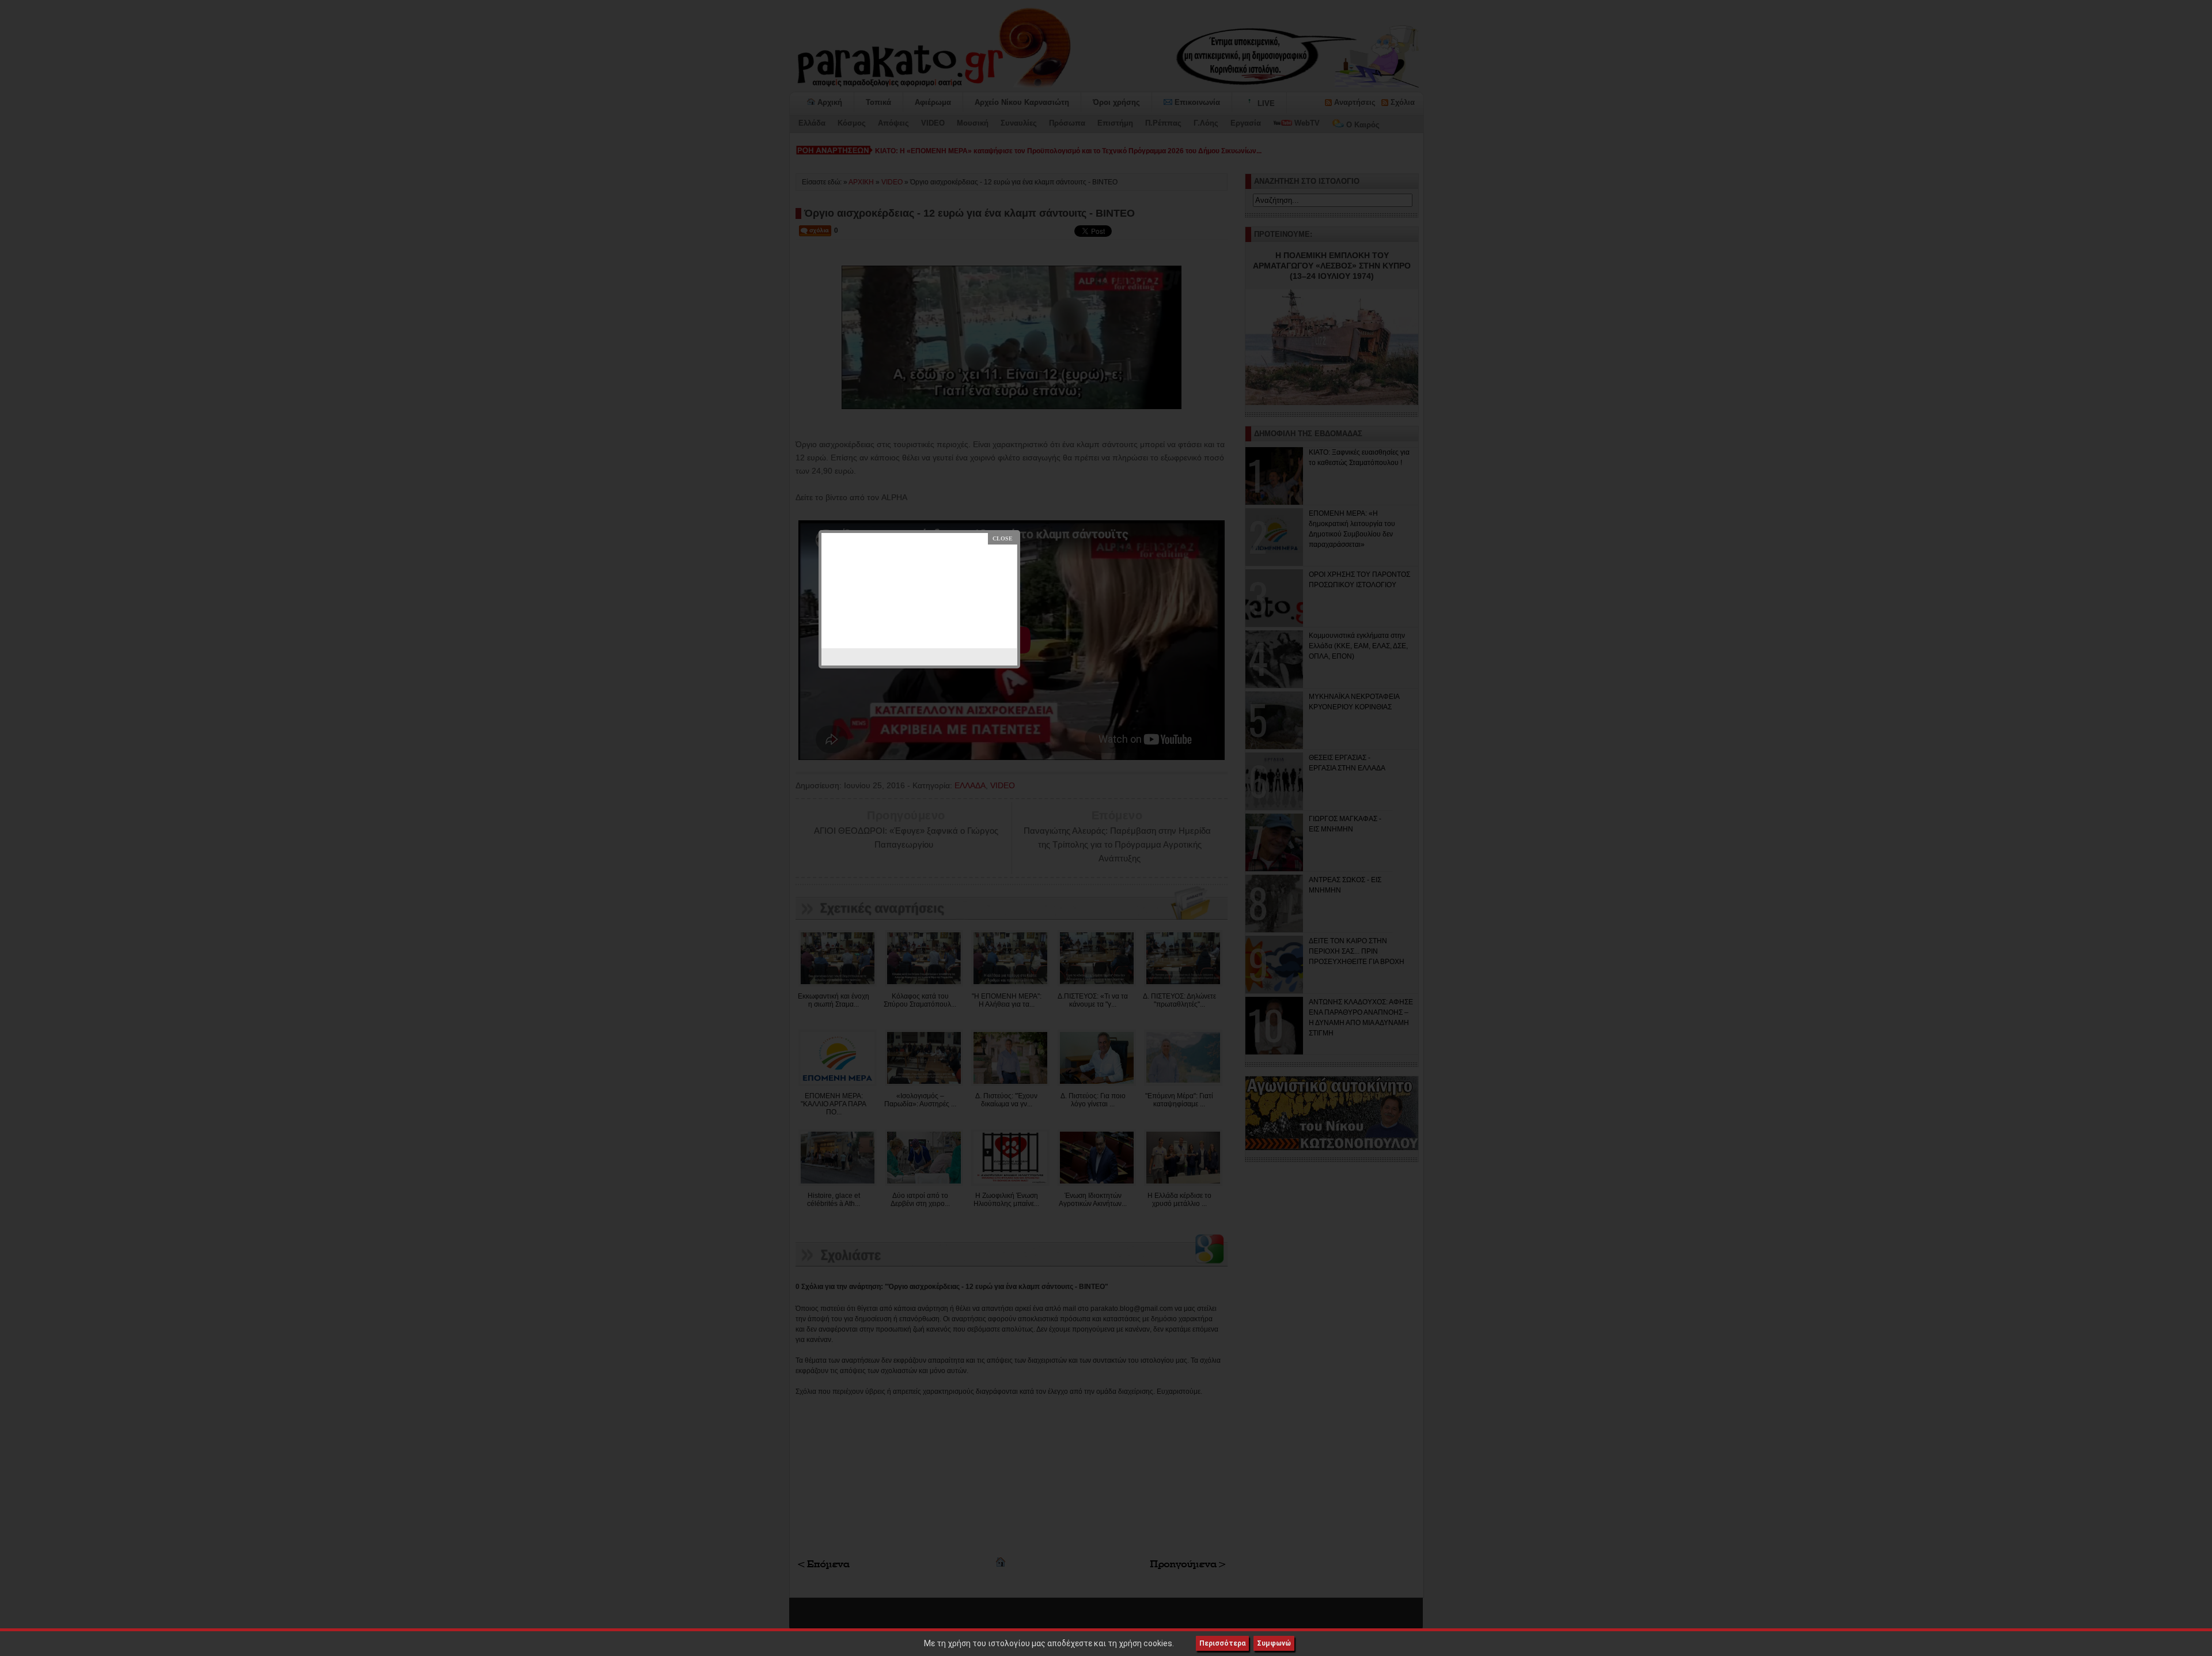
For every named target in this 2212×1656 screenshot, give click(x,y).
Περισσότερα (1222, 1643)
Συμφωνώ (1274, 1643)
